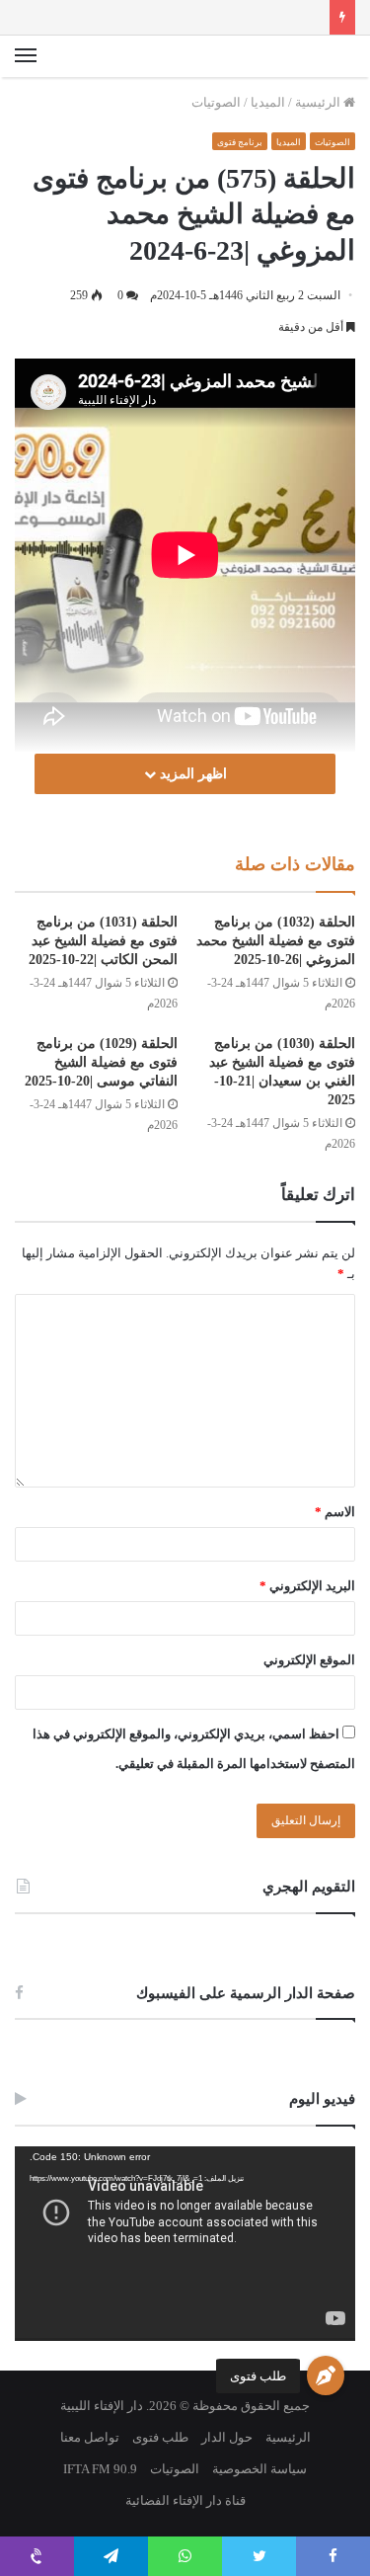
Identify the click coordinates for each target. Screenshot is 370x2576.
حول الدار (227, 2437)
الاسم (335, 1512)
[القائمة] (26, 56)
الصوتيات (216, 102)
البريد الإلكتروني (307, 1586)
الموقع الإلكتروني (309, 1660)
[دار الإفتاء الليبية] (286, 56)
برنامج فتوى (240, 142)
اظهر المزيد (191, 774)
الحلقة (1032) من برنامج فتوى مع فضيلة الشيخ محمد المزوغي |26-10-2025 (276, 941)
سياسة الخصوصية (259, 2469)
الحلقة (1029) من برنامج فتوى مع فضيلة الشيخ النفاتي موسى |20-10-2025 (101, 1062)
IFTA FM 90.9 (100, 2469)
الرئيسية (319, 102)
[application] (185, 2244)
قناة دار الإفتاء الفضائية (185, 2500)
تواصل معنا (90, 2437)
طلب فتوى (258, 2376)
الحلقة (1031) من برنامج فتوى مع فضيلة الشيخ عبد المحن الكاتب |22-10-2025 (103, 941)
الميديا (268, 102)
